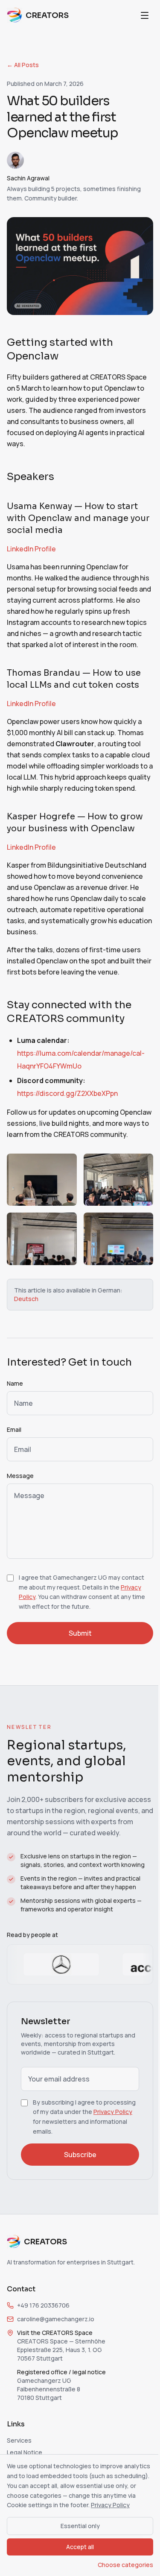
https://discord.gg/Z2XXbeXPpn (67, 1093)
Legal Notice (25, 2452)
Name (15, 1383)
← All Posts (23, 65)
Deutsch (26, 1299)
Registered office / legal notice (61, 2372)
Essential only (80, 2526)
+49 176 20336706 (43, 2305)
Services (19, 2440)
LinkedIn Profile (31, 549)
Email (14, 1429)
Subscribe (80, 2155)
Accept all (80, 2547)
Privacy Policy (113, 2112)
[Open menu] (145, 15)
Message (20, 1476)
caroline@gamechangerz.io (56, 2319)
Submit (80, 1633)
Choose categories (125, 2565)
